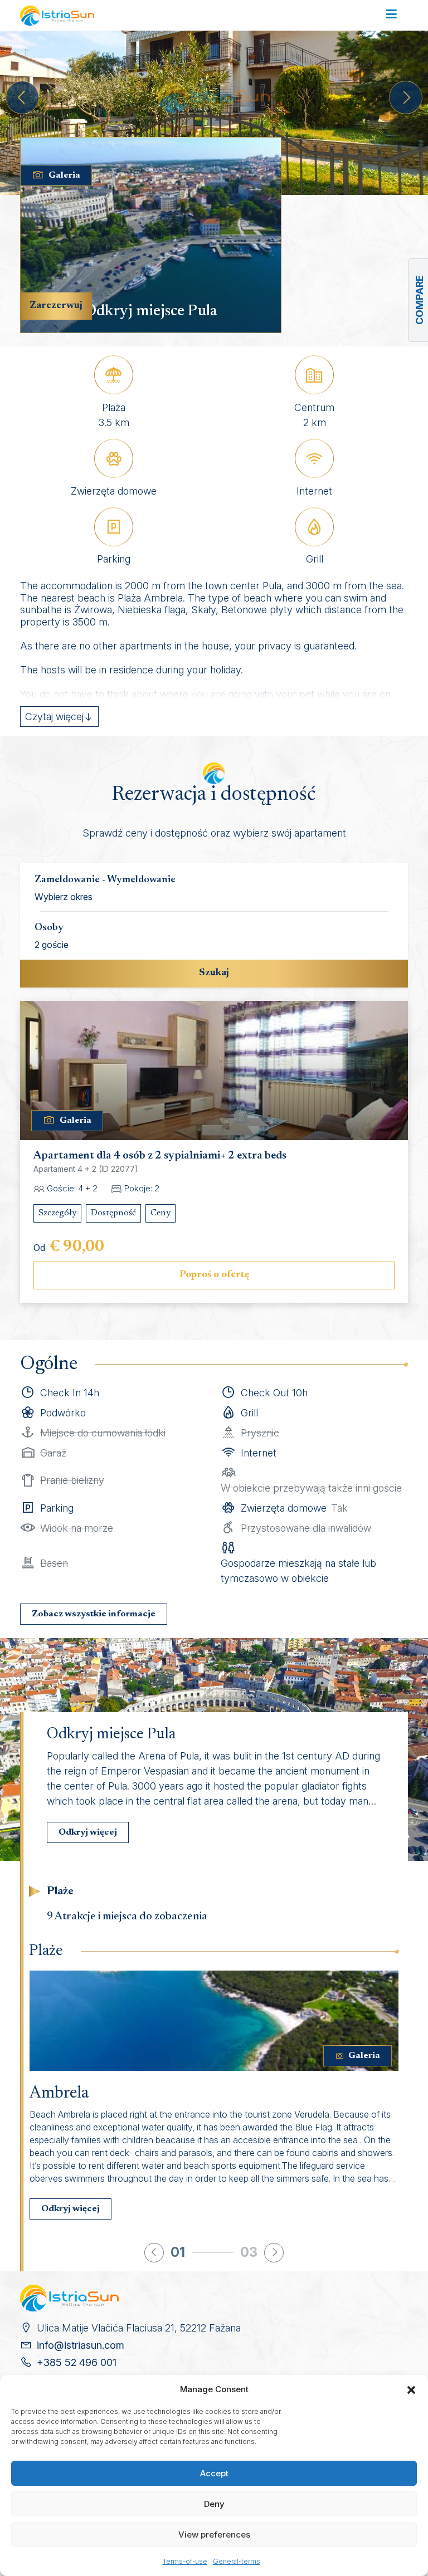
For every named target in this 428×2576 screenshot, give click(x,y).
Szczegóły (57, 1213)
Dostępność (113, 1213)
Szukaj (214, 973)
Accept (214, 2473)
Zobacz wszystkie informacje (94, 1614)
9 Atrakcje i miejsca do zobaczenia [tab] (127, 1917)
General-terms (237, 2561)
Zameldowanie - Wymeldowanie (105, 880)
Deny (214, 2504)
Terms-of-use (185, 2561)
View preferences (214, 2535)
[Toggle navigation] (391, 15)
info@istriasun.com (81, 2345)
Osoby (49, 928)
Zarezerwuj (56, 306)
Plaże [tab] (60, 1891)
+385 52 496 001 (77, 2362)
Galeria (64, 175)
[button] (411, 2389)
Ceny (160, 1213)
